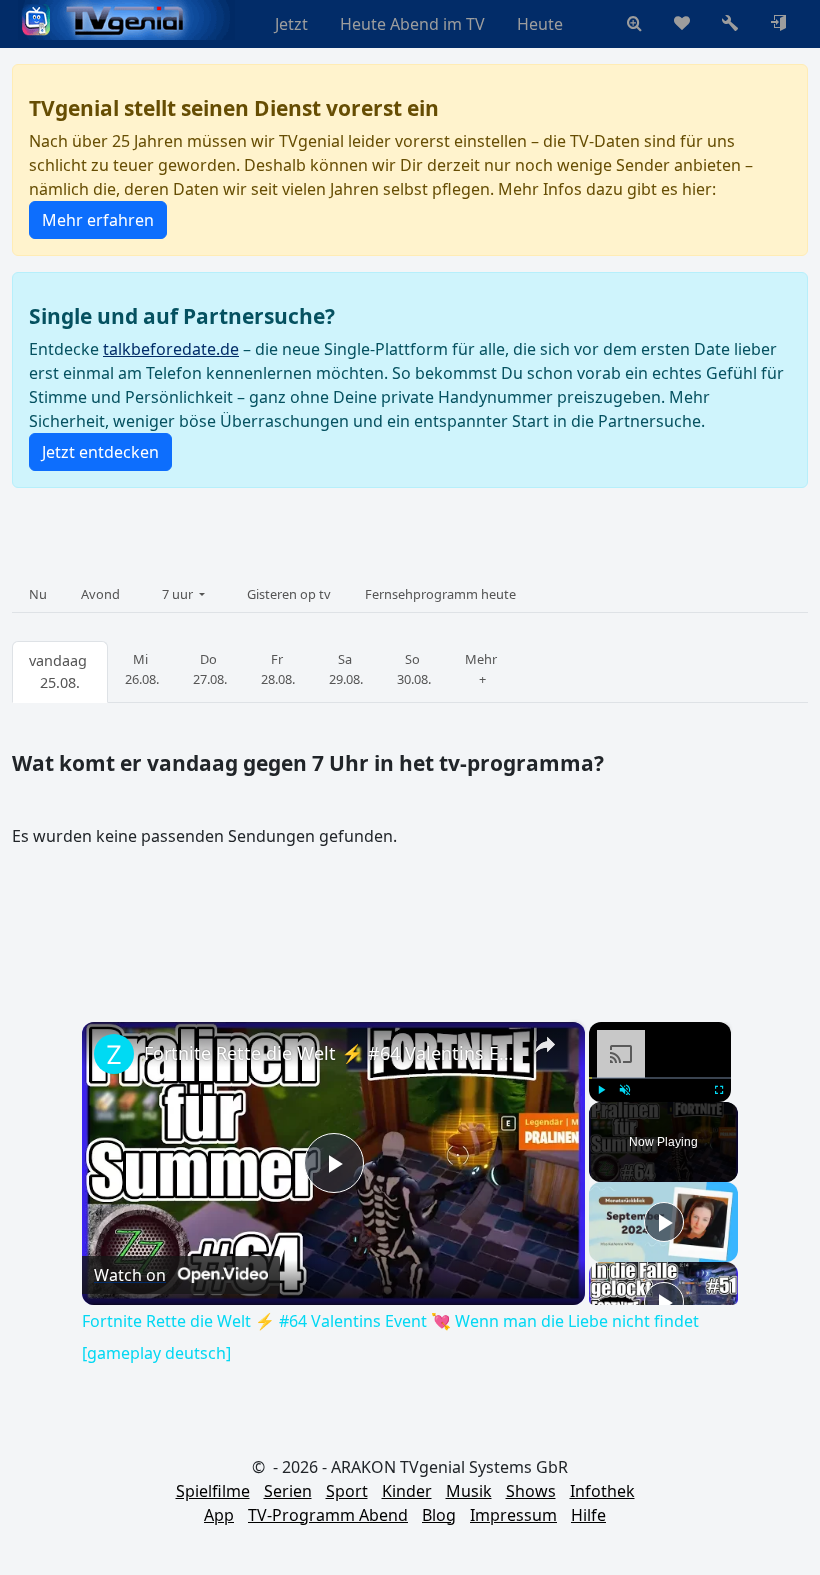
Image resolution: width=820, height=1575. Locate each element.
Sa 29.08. (346, 668)
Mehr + (482, 668)
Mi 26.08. (142, 668)
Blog (439, 1515)
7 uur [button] (179, 594)
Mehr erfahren (98, 220)
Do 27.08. (210, 668)
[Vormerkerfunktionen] (682, 24)
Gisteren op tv (289, 594)
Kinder (407, 1491)
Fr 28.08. (278, 668)
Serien (288, 1491)
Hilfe (588, 1515)
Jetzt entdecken (100, 452)
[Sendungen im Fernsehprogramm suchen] (634, 24)
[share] (545, 1044)
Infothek (602, 1491)
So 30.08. (414, 668)
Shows (531, 1491)
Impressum (513, 1515)
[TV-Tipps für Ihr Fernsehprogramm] (595, 24)
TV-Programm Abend (328, 1515)
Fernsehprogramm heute (440, 594)
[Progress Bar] (660, 1078)
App (219, 1515)
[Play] (601, 1090)
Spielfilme (213, 1491)
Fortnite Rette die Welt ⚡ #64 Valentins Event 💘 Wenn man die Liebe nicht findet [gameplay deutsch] (330, 1053)
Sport (347, 1491)
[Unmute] (625, 1090)
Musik (469, 1491)
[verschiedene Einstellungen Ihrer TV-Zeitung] (730, 24)
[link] (114, 1054)
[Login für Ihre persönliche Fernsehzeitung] (778, 24)
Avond (100, 594)
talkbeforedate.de (171, 349)
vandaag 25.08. (60, 671)
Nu (38, 594)
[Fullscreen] (719, 1090)
